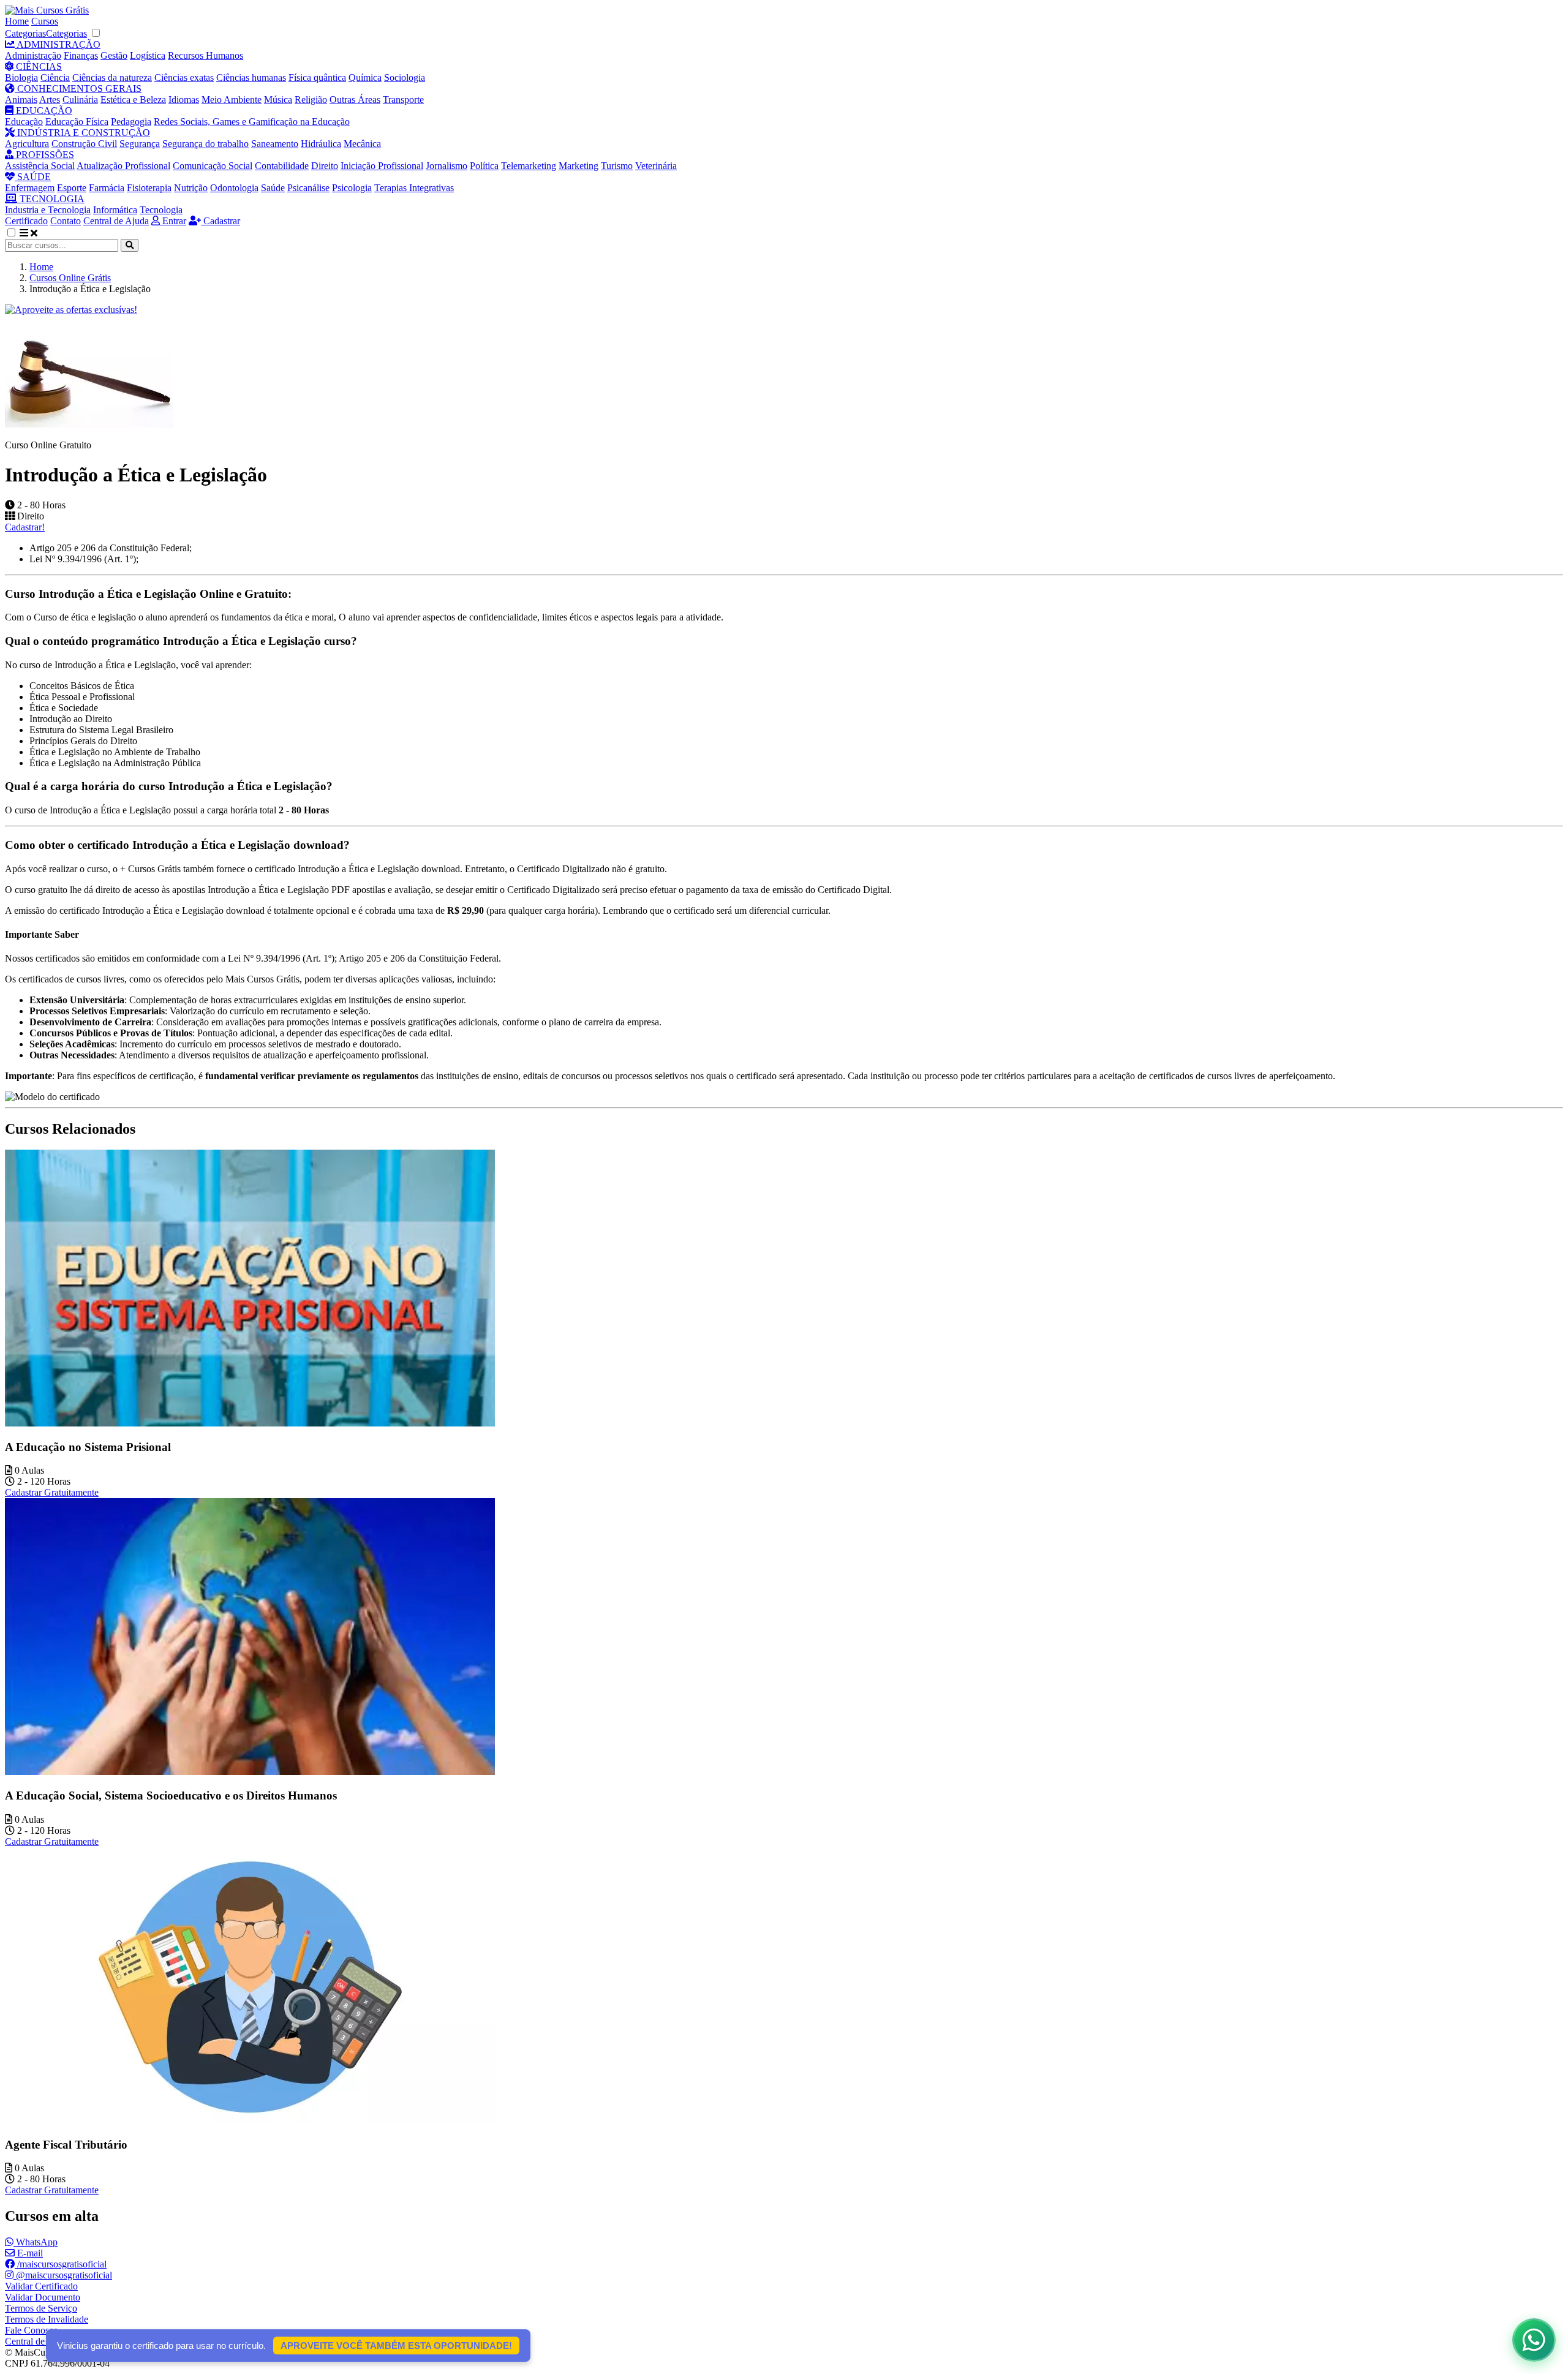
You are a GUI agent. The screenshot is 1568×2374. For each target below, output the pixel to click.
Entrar (173, 221)
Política (484, 166)
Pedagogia (131, 122)
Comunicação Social (213, 166)
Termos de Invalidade (47, 2319)
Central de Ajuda (116, 221)
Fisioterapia (149, 188)
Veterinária (656, 166)
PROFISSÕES (44, 155)
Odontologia (234, 188)
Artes (50, 100)
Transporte (403, 100)
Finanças (81, 55)
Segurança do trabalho (205, 144)
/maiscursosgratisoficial (61, 2264)
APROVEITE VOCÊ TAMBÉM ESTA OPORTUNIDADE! (396, 2346)
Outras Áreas (355, 100)
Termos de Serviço (41, 2308)
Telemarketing (529, 166)
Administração (33, 55)
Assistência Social (40, 166)
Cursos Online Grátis (70, 278)
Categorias (25, 33)
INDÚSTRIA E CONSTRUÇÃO (82, 133)
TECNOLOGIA (51, 199)
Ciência (55, 77)
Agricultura (27, 144)
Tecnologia (161, 210)
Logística (148, 55)
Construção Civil (84, 144)
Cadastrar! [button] (25, 527)
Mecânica (362, 144)
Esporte (72, 188)
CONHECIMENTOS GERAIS (78, 89)
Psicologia (352, 188)
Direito (325, 166)
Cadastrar (221, 221)
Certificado (26, 221)
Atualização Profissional (123, 166)
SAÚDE (33, 177)
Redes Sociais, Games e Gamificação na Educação (252, 122)
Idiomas (184, 100)
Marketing (579, 166)
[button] (18, 233)
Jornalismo (447, 166)
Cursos (45, 21)
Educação (24, 122)
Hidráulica (321, 144)
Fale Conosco (32, 2330)
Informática (115, 210)
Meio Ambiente (232, 100)
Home (17, 21)
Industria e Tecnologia (48, 210)
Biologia (21, 77)
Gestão (114, 55)
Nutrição (191, 188)
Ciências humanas (251, 77)
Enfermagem (30, 188)
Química (365, 77)
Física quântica (317, 77)
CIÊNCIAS (38, 66)
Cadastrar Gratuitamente (52, 1492)
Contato (66, 221)
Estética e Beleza (133, 100)
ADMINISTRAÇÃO (58, 44)
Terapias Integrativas (414, 188)
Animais (21, 100)
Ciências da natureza (112, 77)
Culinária (80, 100)
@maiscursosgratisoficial (63, 2275)
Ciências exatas (184, 77)
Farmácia (107, 188)
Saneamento (275, 144)
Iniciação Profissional (382, 166)
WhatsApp (36, 2242)
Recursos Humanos (205, 55)
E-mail (29, 2253)
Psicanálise (308, 188)
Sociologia (405, 77)
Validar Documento (43, 2297)
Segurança (140, 144)
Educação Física (77, 122)
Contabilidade (282, 166)
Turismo (617, 166)
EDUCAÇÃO (43, 111)
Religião (311, 100)
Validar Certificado (41, 2286)
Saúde (273, 188)
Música (278, 100)
